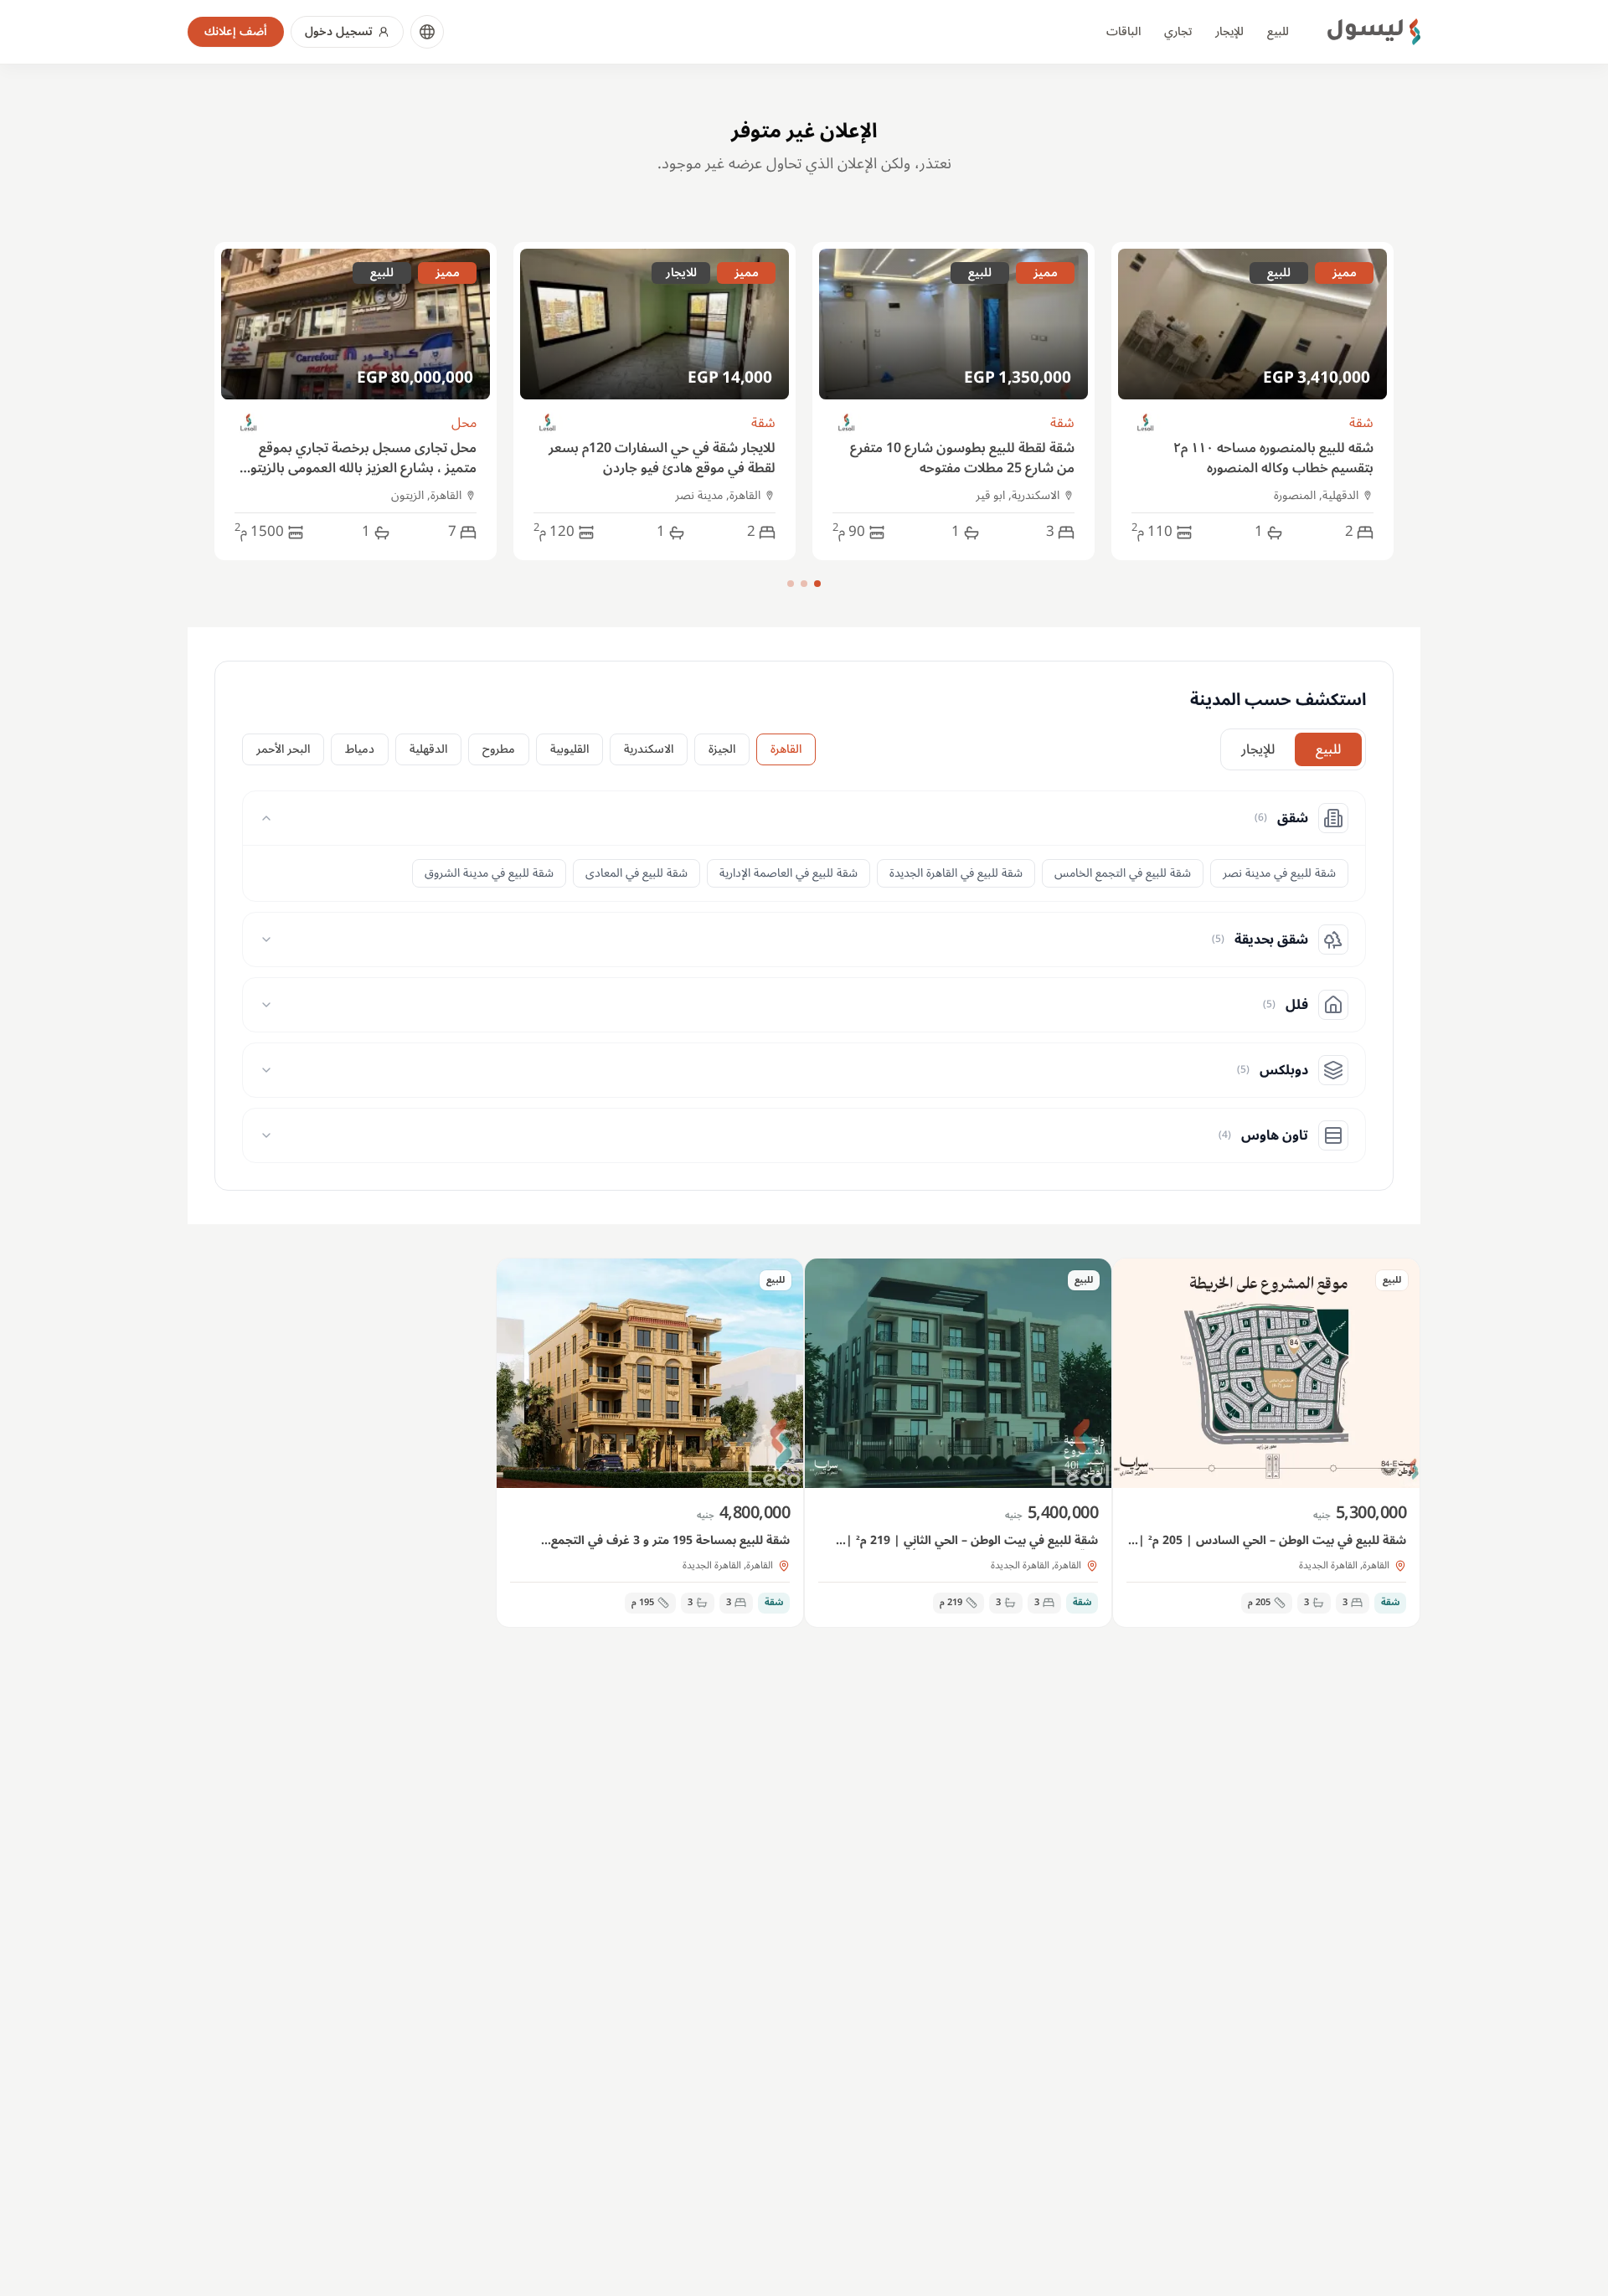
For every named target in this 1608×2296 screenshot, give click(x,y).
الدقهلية (428, 749)
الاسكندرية (649, 749)
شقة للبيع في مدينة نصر (1279, 873)
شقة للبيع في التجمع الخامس (1123, 873)
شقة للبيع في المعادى (636, 873)
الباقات (1124, 31)
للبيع (1278, 31)
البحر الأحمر (283, 749)
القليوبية (569, 749)
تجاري (1178, 31)
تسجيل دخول (339, 31)
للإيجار (1229, 31)
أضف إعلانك (236, 31)
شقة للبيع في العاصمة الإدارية (789, 873)
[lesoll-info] (1146, 423)
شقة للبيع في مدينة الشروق (489, 873)
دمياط (360, 749)
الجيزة (722, 749)
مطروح (499, 749)
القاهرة (786, 749)
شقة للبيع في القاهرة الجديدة (956, 873)
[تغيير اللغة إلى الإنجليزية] (427, 32)
